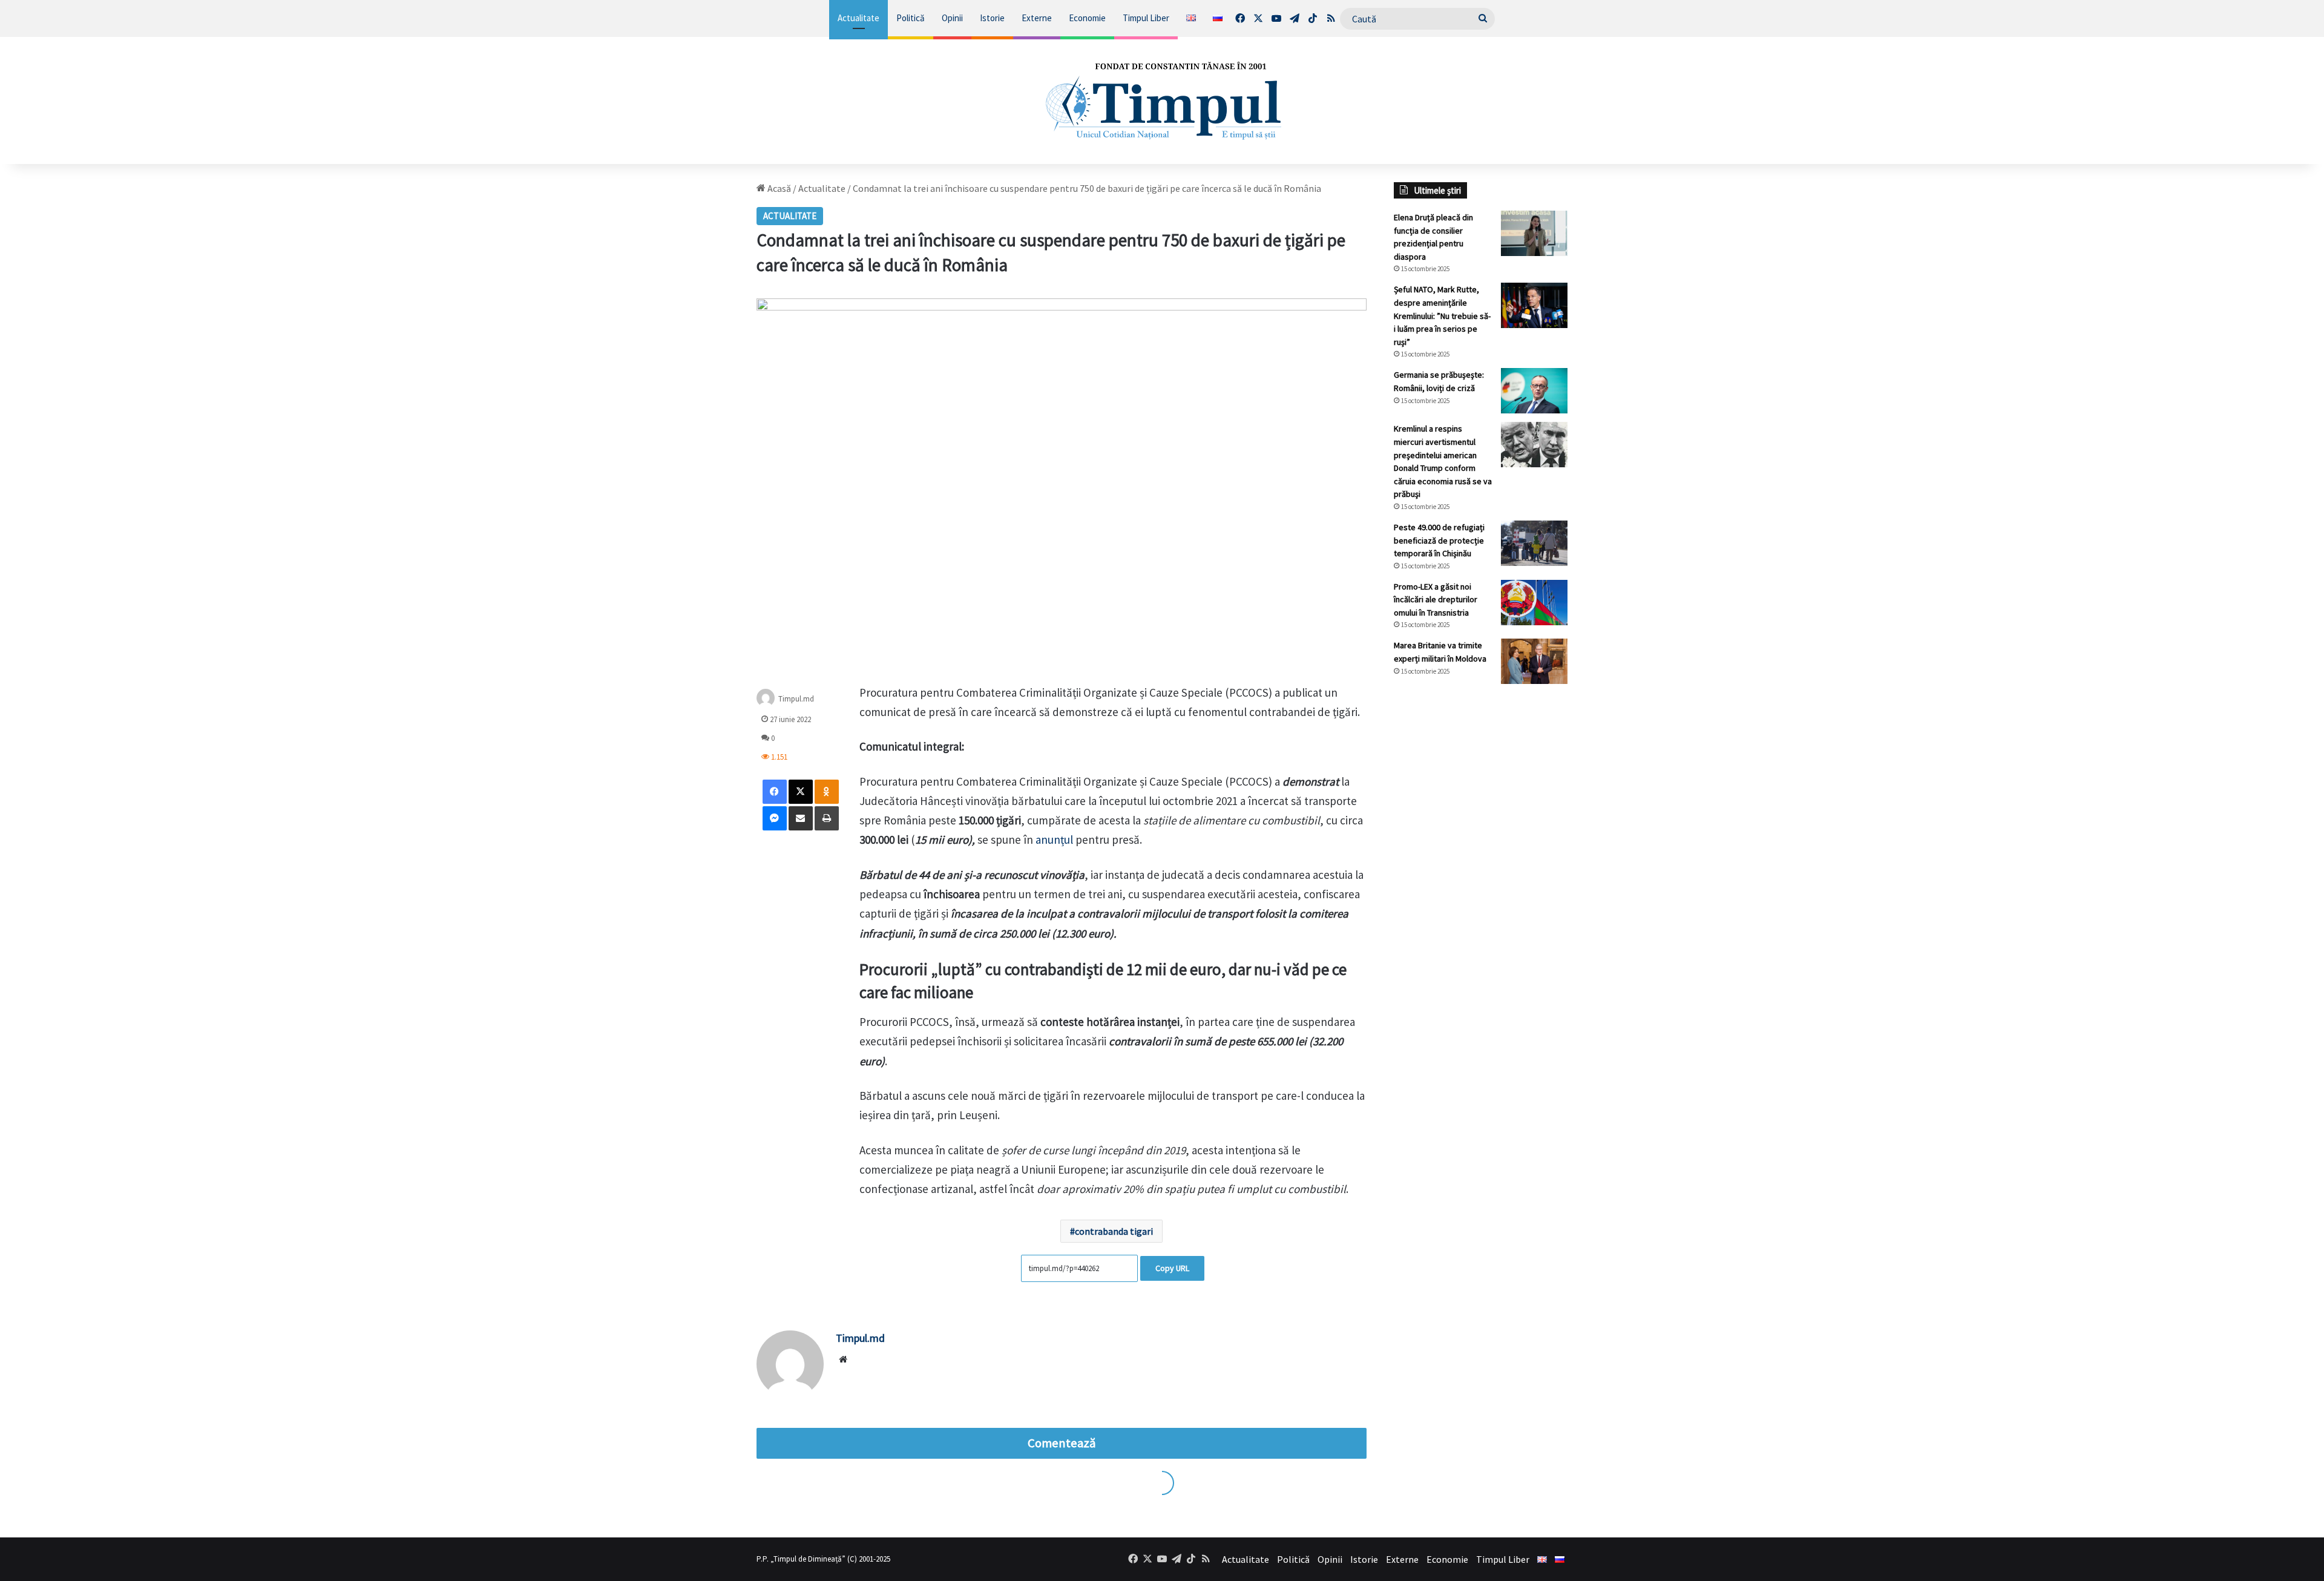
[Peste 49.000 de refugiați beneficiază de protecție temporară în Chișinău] (1534, 543)
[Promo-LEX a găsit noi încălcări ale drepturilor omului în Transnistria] (1534, 603)
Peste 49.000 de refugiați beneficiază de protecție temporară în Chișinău (1439, 540)
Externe (1037, 18)
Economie (1087, 18)
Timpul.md (796, 698)
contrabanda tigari (1114, 1231)
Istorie (992, 18)
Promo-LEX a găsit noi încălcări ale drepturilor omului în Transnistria (1436, 600)
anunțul (1055, 840)
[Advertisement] (1481, 896)
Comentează (1062, 1443)
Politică (911, 18)
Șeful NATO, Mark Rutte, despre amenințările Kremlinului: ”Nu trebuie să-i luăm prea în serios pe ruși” (1442, 315)
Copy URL (1172, 1268)
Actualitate (858, 18)
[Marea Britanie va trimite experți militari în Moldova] (1534, 661)
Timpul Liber (1146, 18)
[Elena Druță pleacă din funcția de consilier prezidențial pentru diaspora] (1534, 233)
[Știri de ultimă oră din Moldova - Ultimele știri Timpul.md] (1162, 100)
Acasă (778, 188)
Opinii (952, 18)
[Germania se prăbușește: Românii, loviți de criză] (1534, 391)
